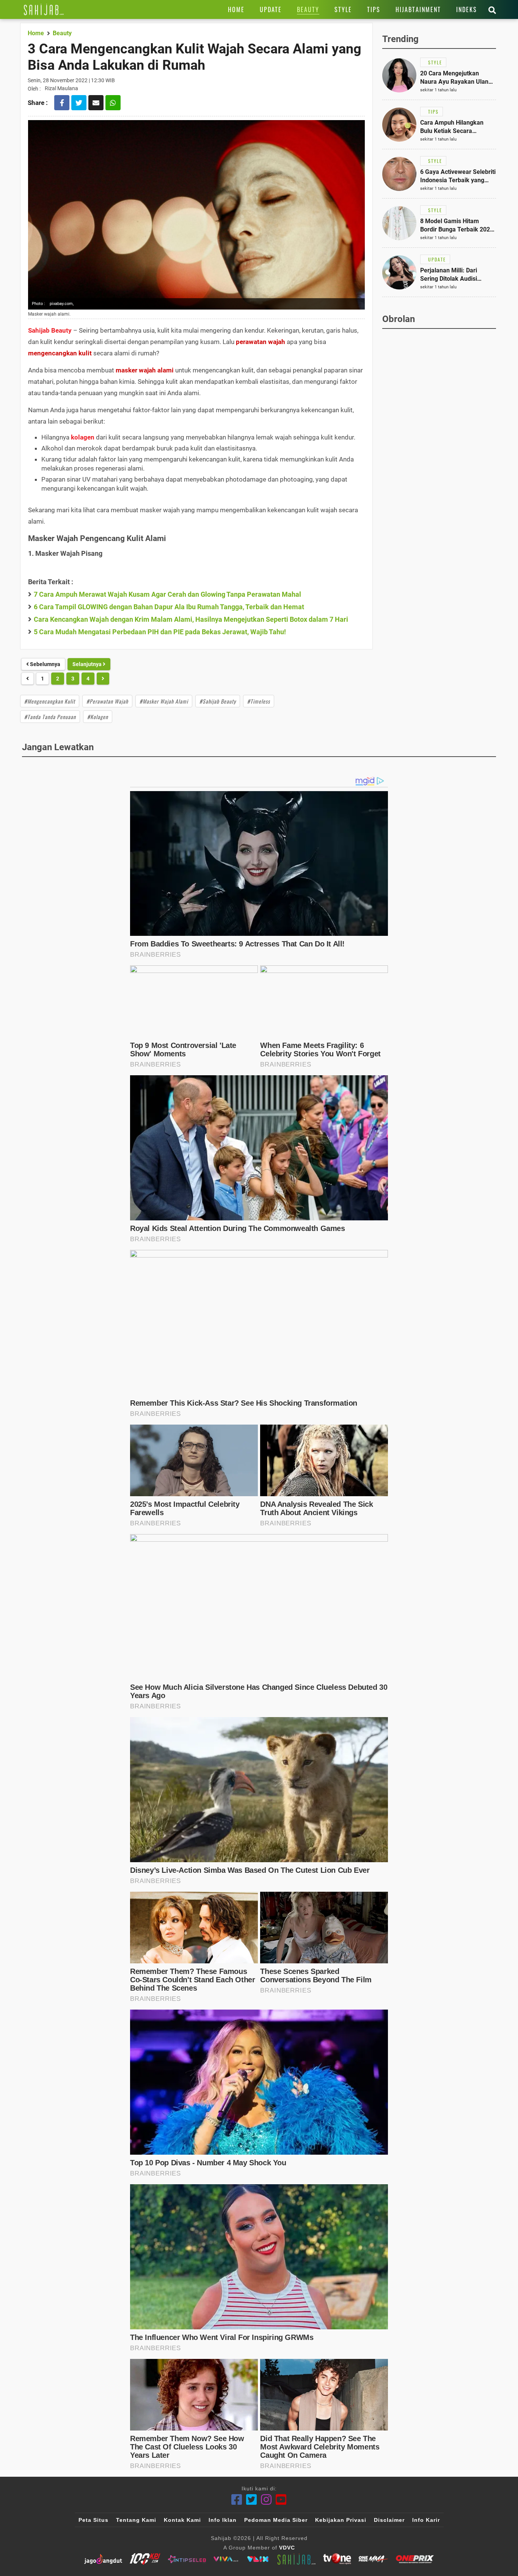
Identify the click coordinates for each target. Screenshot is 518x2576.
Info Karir (426, 2520)
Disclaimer (389, 2520)
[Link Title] (44, 9)
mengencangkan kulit (60, 353)
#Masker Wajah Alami (164, 701)
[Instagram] (266, 2500)
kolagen (83, 437)
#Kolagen (98, 717)
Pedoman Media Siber (276, 2520)
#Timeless (259, 701)
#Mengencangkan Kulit (50, 701)
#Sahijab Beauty (218, 701)
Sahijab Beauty (50, 330)
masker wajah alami (145, 370)
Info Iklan (223, 2520)
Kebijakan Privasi (341, 2520)
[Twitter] (252, 2500)
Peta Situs (93, 2520)
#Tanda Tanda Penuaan (50, 717)
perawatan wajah (261, 342)
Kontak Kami (182, 2520)
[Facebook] (237, 2500)
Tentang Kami (136, 2520)
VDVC (287, 2548)
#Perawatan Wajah (107, 701)
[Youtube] (281, 2500)
